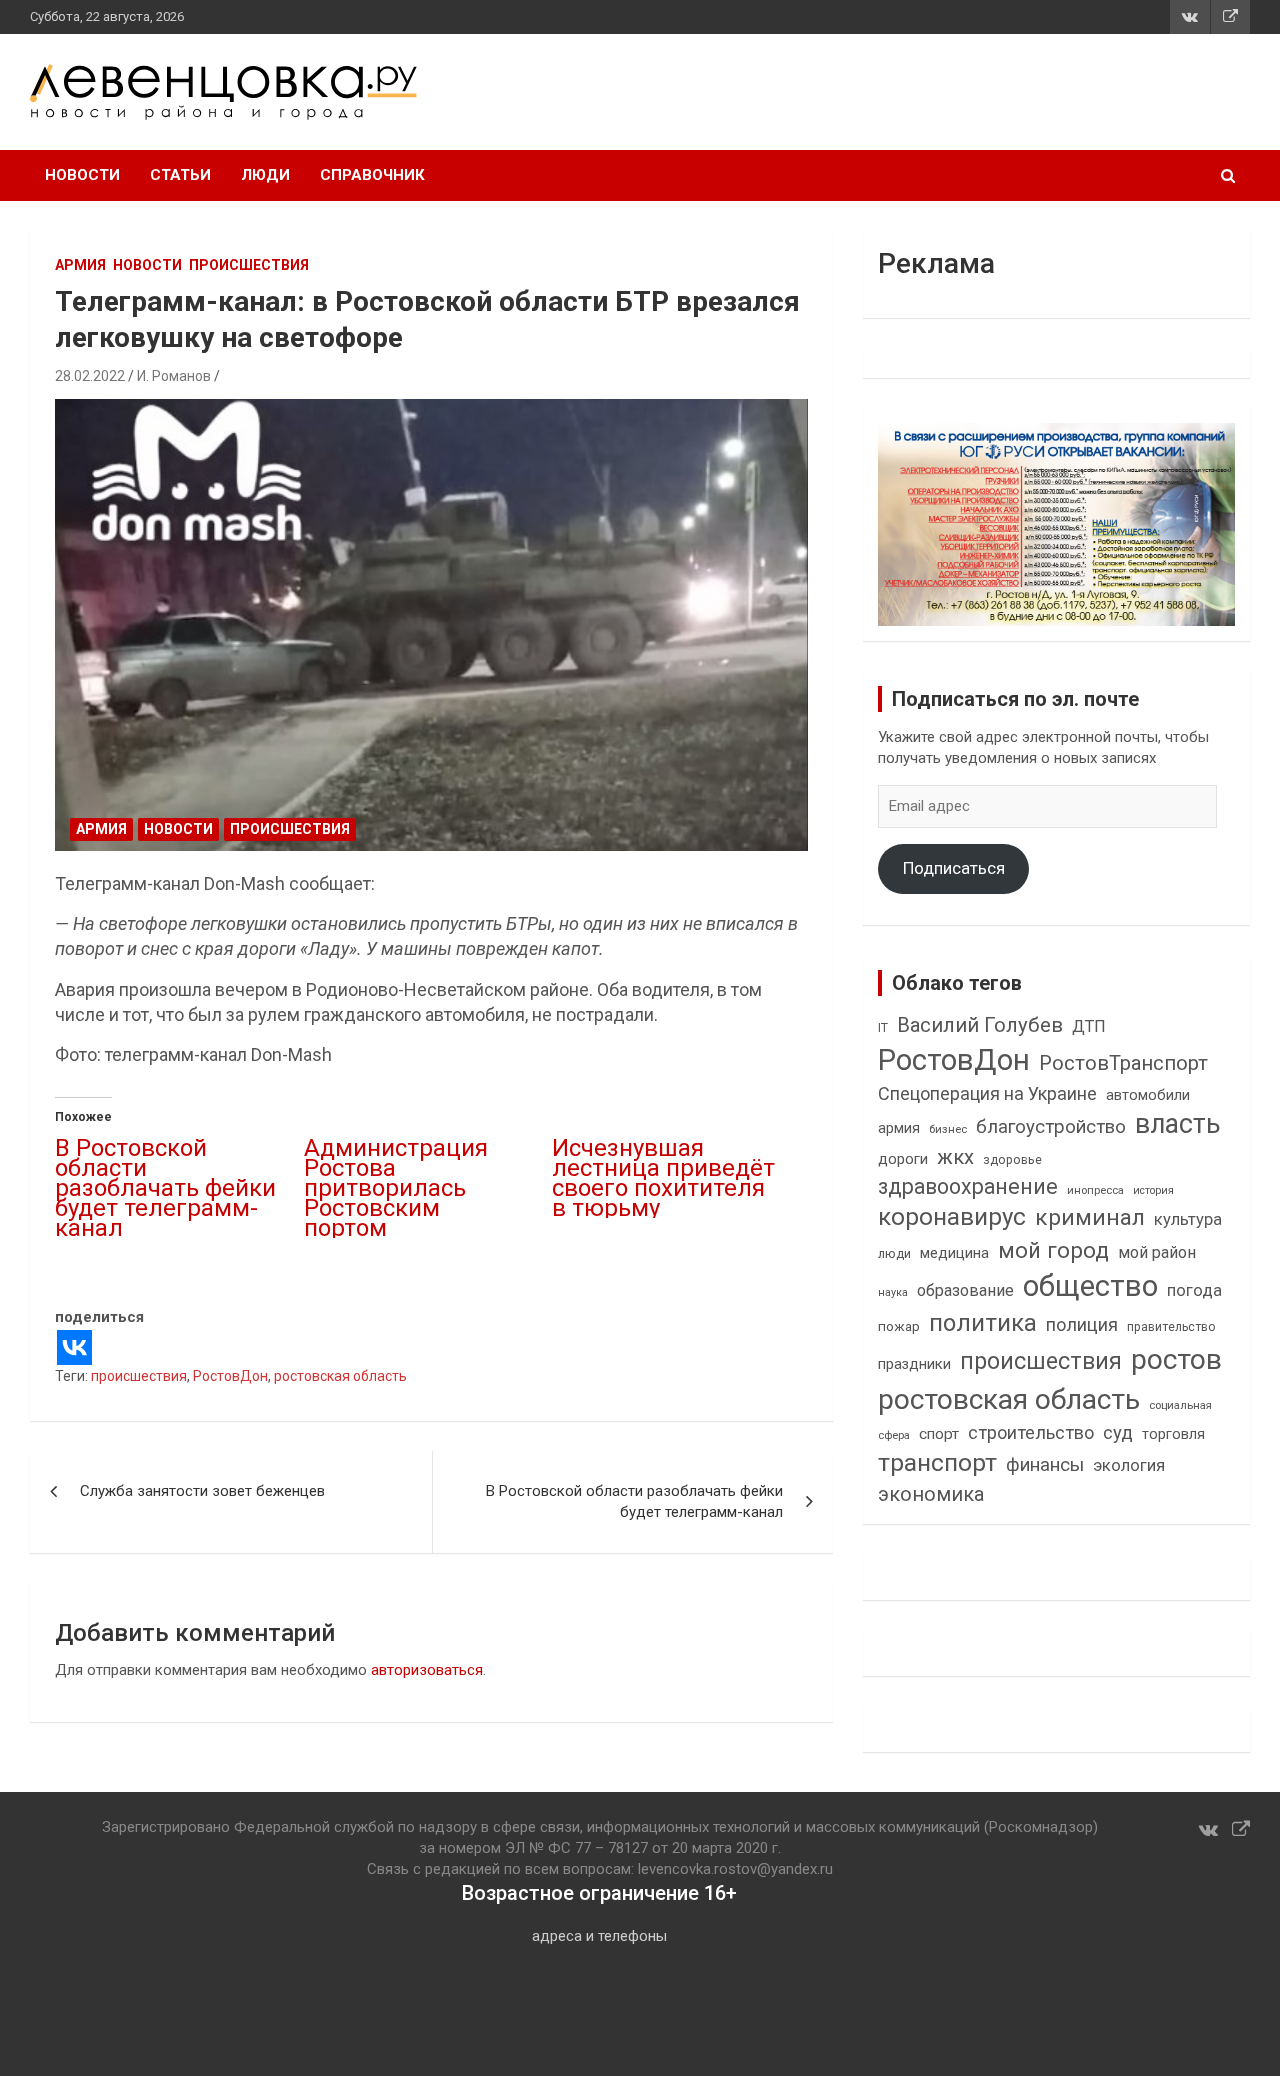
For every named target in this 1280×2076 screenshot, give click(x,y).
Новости (82, 175)
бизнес (948, 1129)
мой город (1053, 1250)
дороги (903, 1159)
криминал (1090, 1217)
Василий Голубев (980, 1025)
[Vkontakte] (74, 1347)
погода (1194, 1290)
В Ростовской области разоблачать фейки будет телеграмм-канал (165, 1188)
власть (1178, 1124)
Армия (80, 265)
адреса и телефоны (599, 1936)
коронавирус (952, 1217)
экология (1129, 1465)
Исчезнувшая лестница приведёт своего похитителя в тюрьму (663, 1178)
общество (1090, 1286)
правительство (1171, 1327)
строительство (1031, 1432)
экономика (931, 1494)
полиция (1082, 1324)
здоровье (1012, 1159)
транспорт (937, 1462)
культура (1188, 1219)
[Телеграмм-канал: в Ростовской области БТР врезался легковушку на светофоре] (432, 625)
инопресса (1095, 1190)
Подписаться (954, 868)
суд (1118, 1433)
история (1153, 1190)
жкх (955, 1157)
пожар (899, 1326)
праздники (914, 1364)
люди (894, 1253)
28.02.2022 (90, 376)
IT (883, 1028)
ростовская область (340, 1376)
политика (983, 1323)
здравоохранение (968, 1186)
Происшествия (249, 265)
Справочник (372, 175)
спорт (939, 1434)
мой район (1157, 1252)
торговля (1173, 1434)
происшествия (139, 1376)
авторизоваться (427, 1670)
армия (899, 1128)
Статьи (180, 175)
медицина (954, 1253)
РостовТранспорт (1123, 1063)
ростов (1176, 1359)
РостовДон (230, 1376)
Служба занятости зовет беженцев (202, 1491)
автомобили (1148, 1095)
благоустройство (1051, 1127)
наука (893, 1292)
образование (965, 1290)
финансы (1045, 1465)
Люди (265, 175)
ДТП (1089, 1026)
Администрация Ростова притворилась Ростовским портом (396, 1188)
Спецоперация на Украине (987, 1093)
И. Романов (174, 376)
